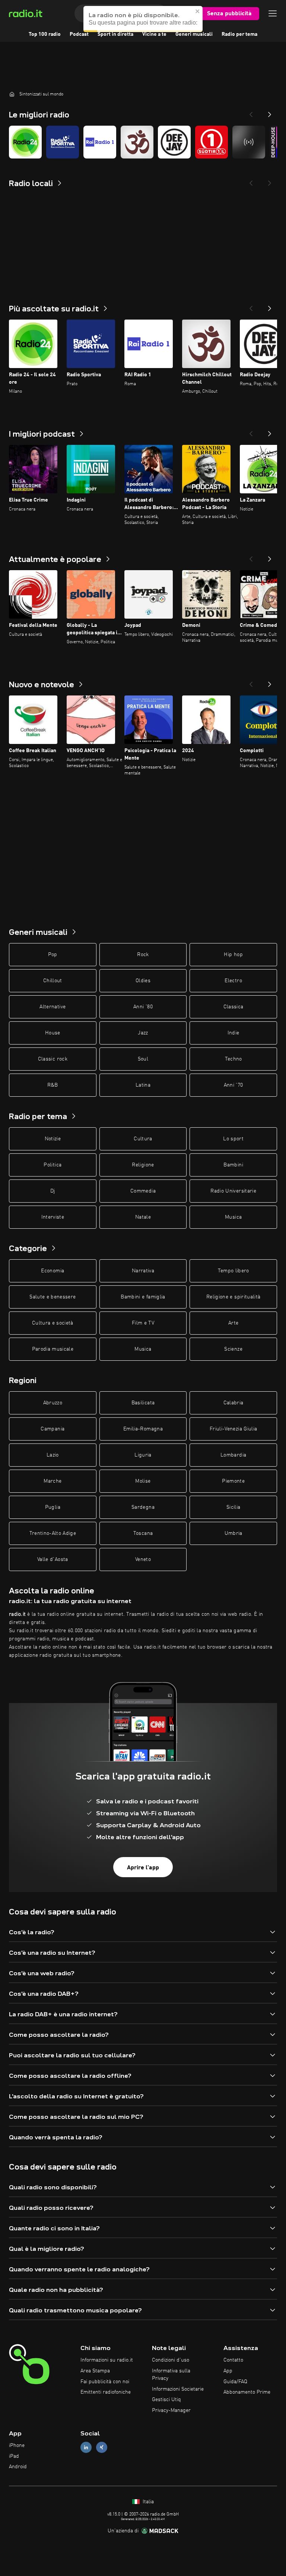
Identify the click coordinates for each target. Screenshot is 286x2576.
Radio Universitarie (233, 1191)
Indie (233, 1033)
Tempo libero (233, 1271)
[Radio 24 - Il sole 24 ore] (25, 142)
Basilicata (143, 1403)
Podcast (79, 34)
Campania (53, 1429)
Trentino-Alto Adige (53, 1533)
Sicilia (233, 1507)
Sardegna (143, 1507)
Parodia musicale (53, 1349)
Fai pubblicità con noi (105, 2382)
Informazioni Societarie (178, 2389)
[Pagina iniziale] (12, 94)
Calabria (233, 1403)
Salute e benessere (53, 1297)
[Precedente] (251, 306)
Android (18, 2467)
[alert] (143, 19)
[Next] (270, 112)
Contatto (233, 2360)
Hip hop (233, 955)
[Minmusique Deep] (249, 142)
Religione (143, 1165)
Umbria (233, 1533)
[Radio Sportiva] (63, 142)
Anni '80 (143, 1007)
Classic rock (53, 1059)
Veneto (143, 1559)
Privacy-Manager (171, 2410)
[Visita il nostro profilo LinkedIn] (86, 2447)
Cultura (143, 1139)
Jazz (143, 1033)
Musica (233, 1217)
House (53, 1033)
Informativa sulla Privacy (171, 2375)
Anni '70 (233, 1085)
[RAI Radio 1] (100, 142)
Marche (53, 1481)
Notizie (53, 1139)
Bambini (233, 1165)
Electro (233, 981)
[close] (198, 11)
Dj (53, 1191)
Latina (143, 1085)
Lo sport (233, 1139)
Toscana (143, 1533)
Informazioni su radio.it (107, 2360)
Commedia (143, 1191)
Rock (143, 955)
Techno (233, 1059)
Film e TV (143, 1323)
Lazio (53, 1455)
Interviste (53, 1217)
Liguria (143, 1455)
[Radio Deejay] (174, 142)
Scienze (233, 1349)
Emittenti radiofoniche (106, 2392)
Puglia (53, 1507)
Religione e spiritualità (233, 1297)
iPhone (17, 2445)
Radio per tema (239, 34)
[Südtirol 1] (212, 142)
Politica (53, 1165)
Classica (233, 1007)
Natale (143, 1217)
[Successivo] (270, 306)
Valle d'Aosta (53, 1559)
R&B (53, 1085)
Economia (53, 1271)
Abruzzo (53, 1403)
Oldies (143, 981)
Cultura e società (53, 1323)
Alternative (53, 1007)
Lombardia (233, 1455)
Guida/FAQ (235, 2382)
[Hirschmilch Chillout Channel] (137, 142)
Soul (143, 1059)
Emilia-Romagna (143, 1429)
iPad (14, 2456)
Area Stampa (95, 2371)
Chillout (53, 981)
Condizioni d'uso (171, 2360)
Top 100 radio (45, 34)
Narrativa (143, 1271)
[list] (143, 142)
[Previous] (251, 112)
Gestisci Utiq (166, 2400)
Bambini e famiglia (143, 1297)
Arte (233, 1323)
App (228, 2371)
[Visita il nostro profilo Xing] (102, 2447)
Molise (143, 1481)
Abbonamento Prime (247, 2392)
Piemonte (233, 1481)
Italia (147, 2502)
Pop (53, 955)
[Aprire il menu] (273, 13)
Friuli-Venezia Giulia (233, 1429)
